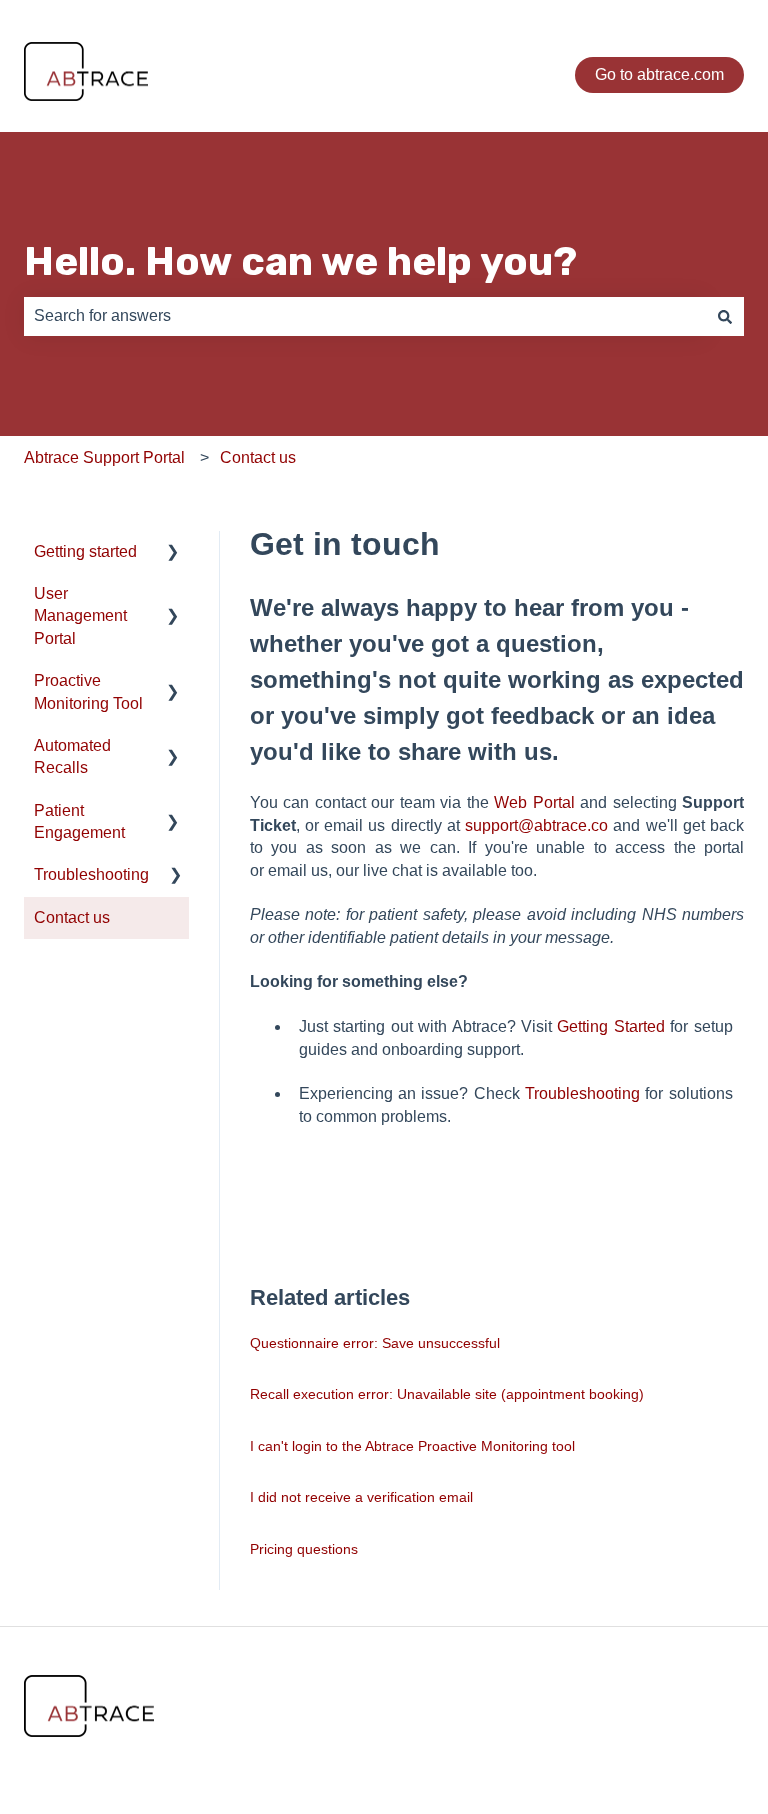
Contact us (258, 457)
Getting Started (610, 1026)
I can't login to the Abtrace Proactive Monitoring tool (412, 1446)
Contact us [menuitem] (72, 917)
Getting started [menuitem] (85, 551)
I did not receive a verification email (361, 1497)
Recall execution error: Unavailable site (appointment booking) (447, 1394)
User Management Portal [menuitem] (80, 616)
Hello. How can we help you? (300, 261)
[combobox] (365, 316)
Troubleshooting (582, 1093)
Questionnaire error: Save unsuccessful (375, 1343)
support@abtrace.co (536, 825)
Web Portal (534, 802)
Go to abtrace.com (659, 74)
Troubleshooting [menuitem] (91, 874)
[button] (173, 553)
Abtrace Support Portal (104, 457)
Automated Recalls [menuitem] (72, 756)
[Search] (725, 316)
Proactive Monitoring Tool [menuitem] (88, 691)
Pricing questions (304, 1549)
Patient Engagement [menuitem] (79, 821)
